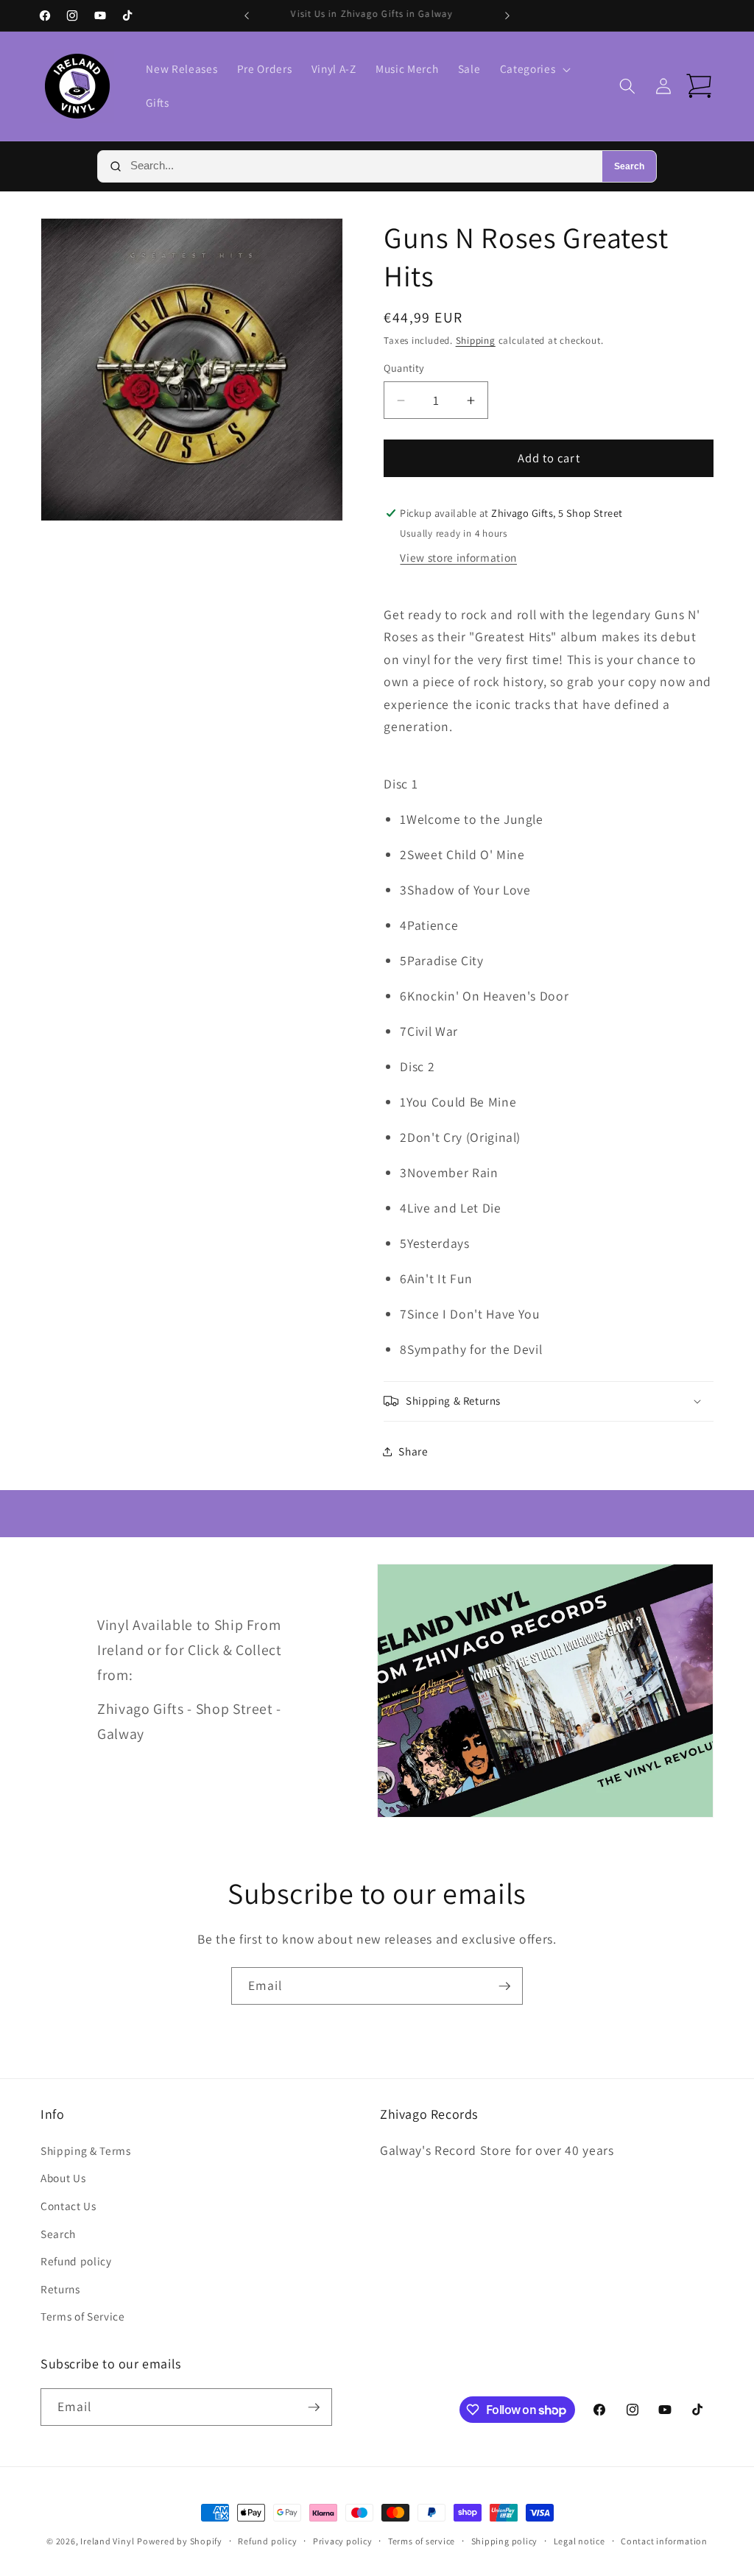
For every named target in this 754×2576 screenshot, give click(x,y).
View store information (458, 557)
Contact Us (68, 2206)
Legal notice (579, 2541)
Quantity (404, 368)
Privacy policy (343, 2541)
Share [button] (413, 1451)
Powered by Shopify (180, 2541)
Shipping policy (505, 2541)
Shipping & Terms (86, 2150)
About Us (63, 2178)
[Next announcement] (507, 15)
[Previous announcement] (247, 15)
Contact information (664, 2541)
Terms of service (422, 2541)
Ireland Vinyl (107, 2541)
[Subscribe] (504, 1986)
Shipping (476, 340)
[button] (534, 69)
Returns (60, 2289)
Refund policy (76, 2261)
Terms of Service (83, 2316)
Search (629, 166)
